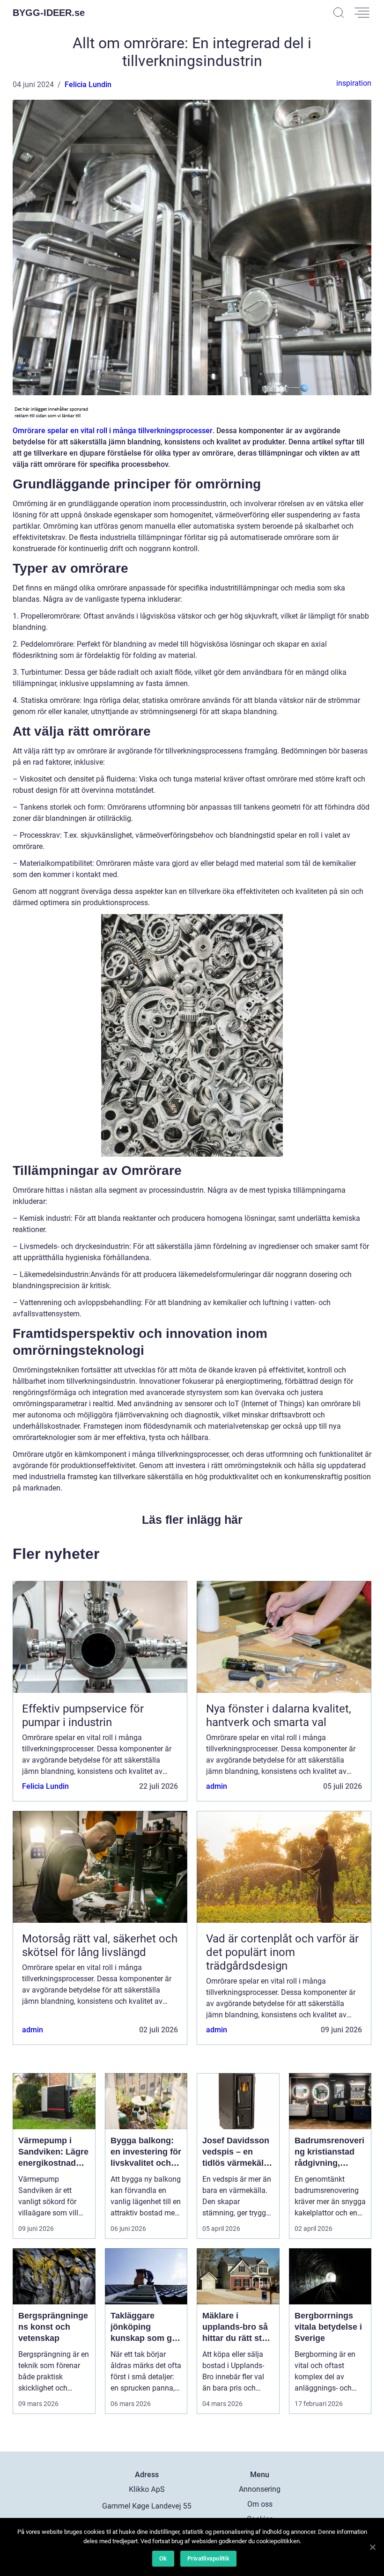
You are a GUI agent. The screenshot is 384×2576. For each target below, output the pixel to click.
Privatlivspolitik (208, 2558)
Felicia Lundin (88, 85)
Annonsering (260, 2489)
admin (217, 1786)
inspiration (354, 83)
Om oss (260, 2504)
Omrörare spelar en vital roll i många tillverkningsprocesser (113, 431)
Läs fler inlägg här (192, 1520)
